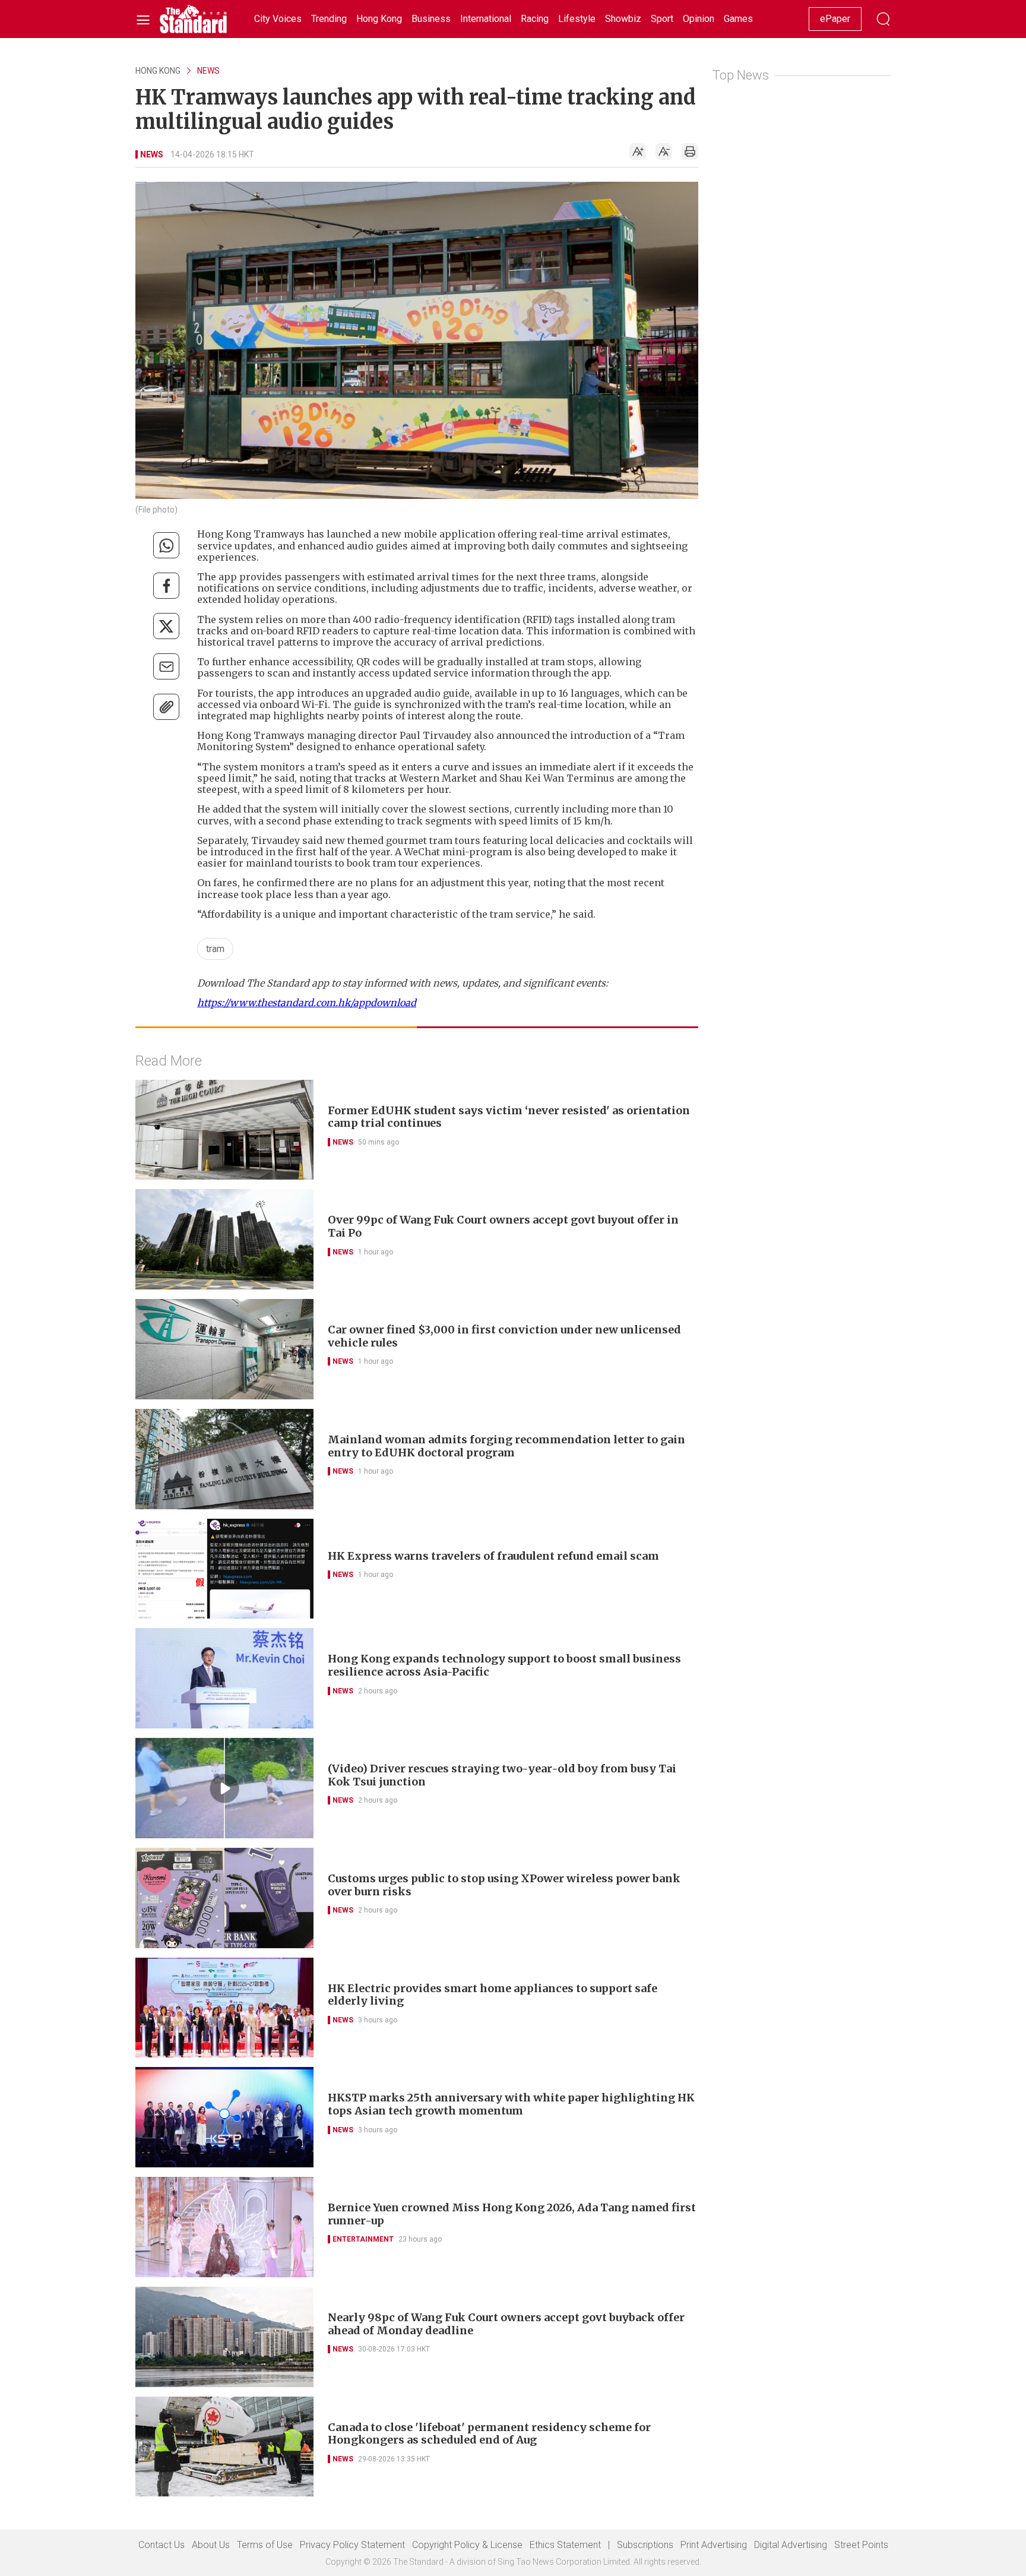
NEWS (208, 71)
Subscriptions (645, 2545)
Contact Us (161, 2545)
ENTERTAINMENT (363, 2239)
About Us (211, 2545)
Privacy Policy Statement (352, 2545)
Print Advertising (714, 2545)
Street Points (861, 2545)
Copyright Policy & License (467, 2545)
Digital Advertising (791, 2545)
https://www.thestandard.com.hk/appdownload (307, 1003)
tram (215, 949)
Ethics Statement (565, 2545)
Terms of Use (265, 2545)
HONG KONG (158, 71)
